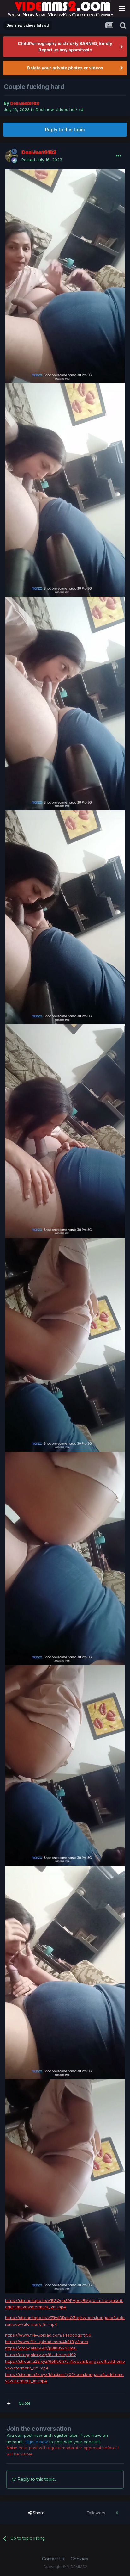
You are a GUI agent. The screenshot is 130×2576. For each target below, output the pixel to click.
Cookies (79, 2559)
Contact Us (53, 2559)
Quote (25, 2403)
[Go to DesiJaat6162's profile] (11, 156)
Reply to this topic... (37, 2479)
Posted (42, 160)
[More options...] (119, 156)
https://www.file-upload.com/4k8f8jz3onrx (47, 2342)
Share (38, 2513)
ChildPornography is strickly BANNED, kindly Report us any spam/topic (65, 47)
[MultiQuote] (9, 2403)
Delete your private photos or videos (65, 68)
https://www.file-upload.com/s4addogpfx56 (48, 2335)
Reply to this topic (65, 130)
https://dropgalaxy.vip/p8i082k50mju (41, 2348)
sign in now (37, 2442)
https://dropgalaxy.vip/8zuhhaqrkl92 (41, 2355)
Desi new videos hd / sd (59, 109)
